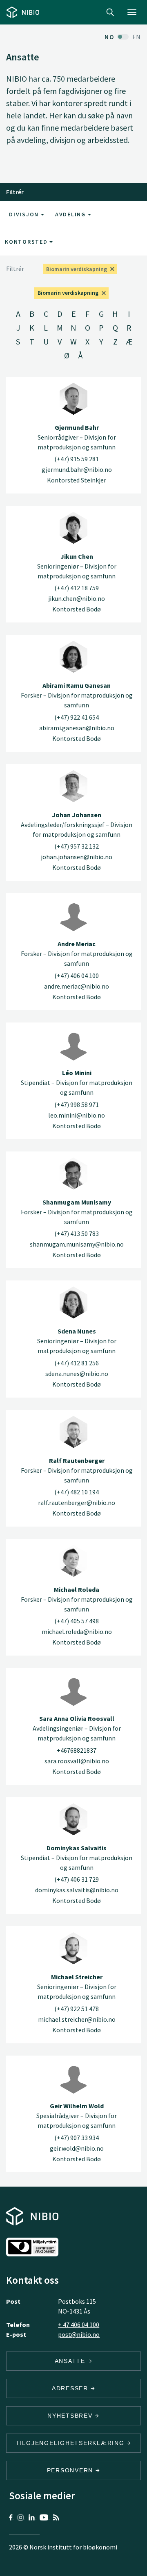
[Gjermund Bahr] (73, 399)
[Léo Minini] (73, 1045)
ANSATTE (71, 2361)
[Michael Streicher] (73, 1948)
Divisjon (25, 214)
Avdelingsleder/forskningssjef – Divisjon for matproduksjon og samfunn (77, 825)
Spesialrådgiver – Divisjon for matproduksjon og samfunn (77, 2116)
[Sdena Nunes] (73, 1302)
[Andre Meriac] (73, 915)
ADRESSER (71, 2388)
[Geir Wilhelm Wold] (73, 2078)
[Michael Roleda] (73, 1561)
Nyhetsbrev (71, 2416)
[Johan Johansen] (73, 786)
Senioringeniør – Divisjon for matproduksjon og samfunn (77, 566)
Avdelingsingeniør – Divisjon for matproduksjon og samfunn (77, 1728)
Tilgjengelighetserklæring (71, 2443)
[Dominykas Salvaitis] (73, 1819)
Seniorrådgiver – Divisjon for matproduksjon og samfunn (77, 437)
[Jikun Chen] (73, 528)
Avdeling (71, 214)
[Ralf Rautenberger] (73, 1432)
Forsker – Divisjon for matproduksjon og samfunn (77, 695)
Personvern (71, 2470)
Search (110, 12)
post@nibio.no (79, 2334)
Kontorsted (27, 242)
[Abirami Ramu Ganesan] (73, 657)
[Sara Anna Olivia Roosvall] (73, 1690)
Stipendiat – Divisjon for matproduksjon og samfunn (77, 1082)
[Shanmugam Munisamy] (73, 1174)
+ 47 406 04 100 (79, 2325)
